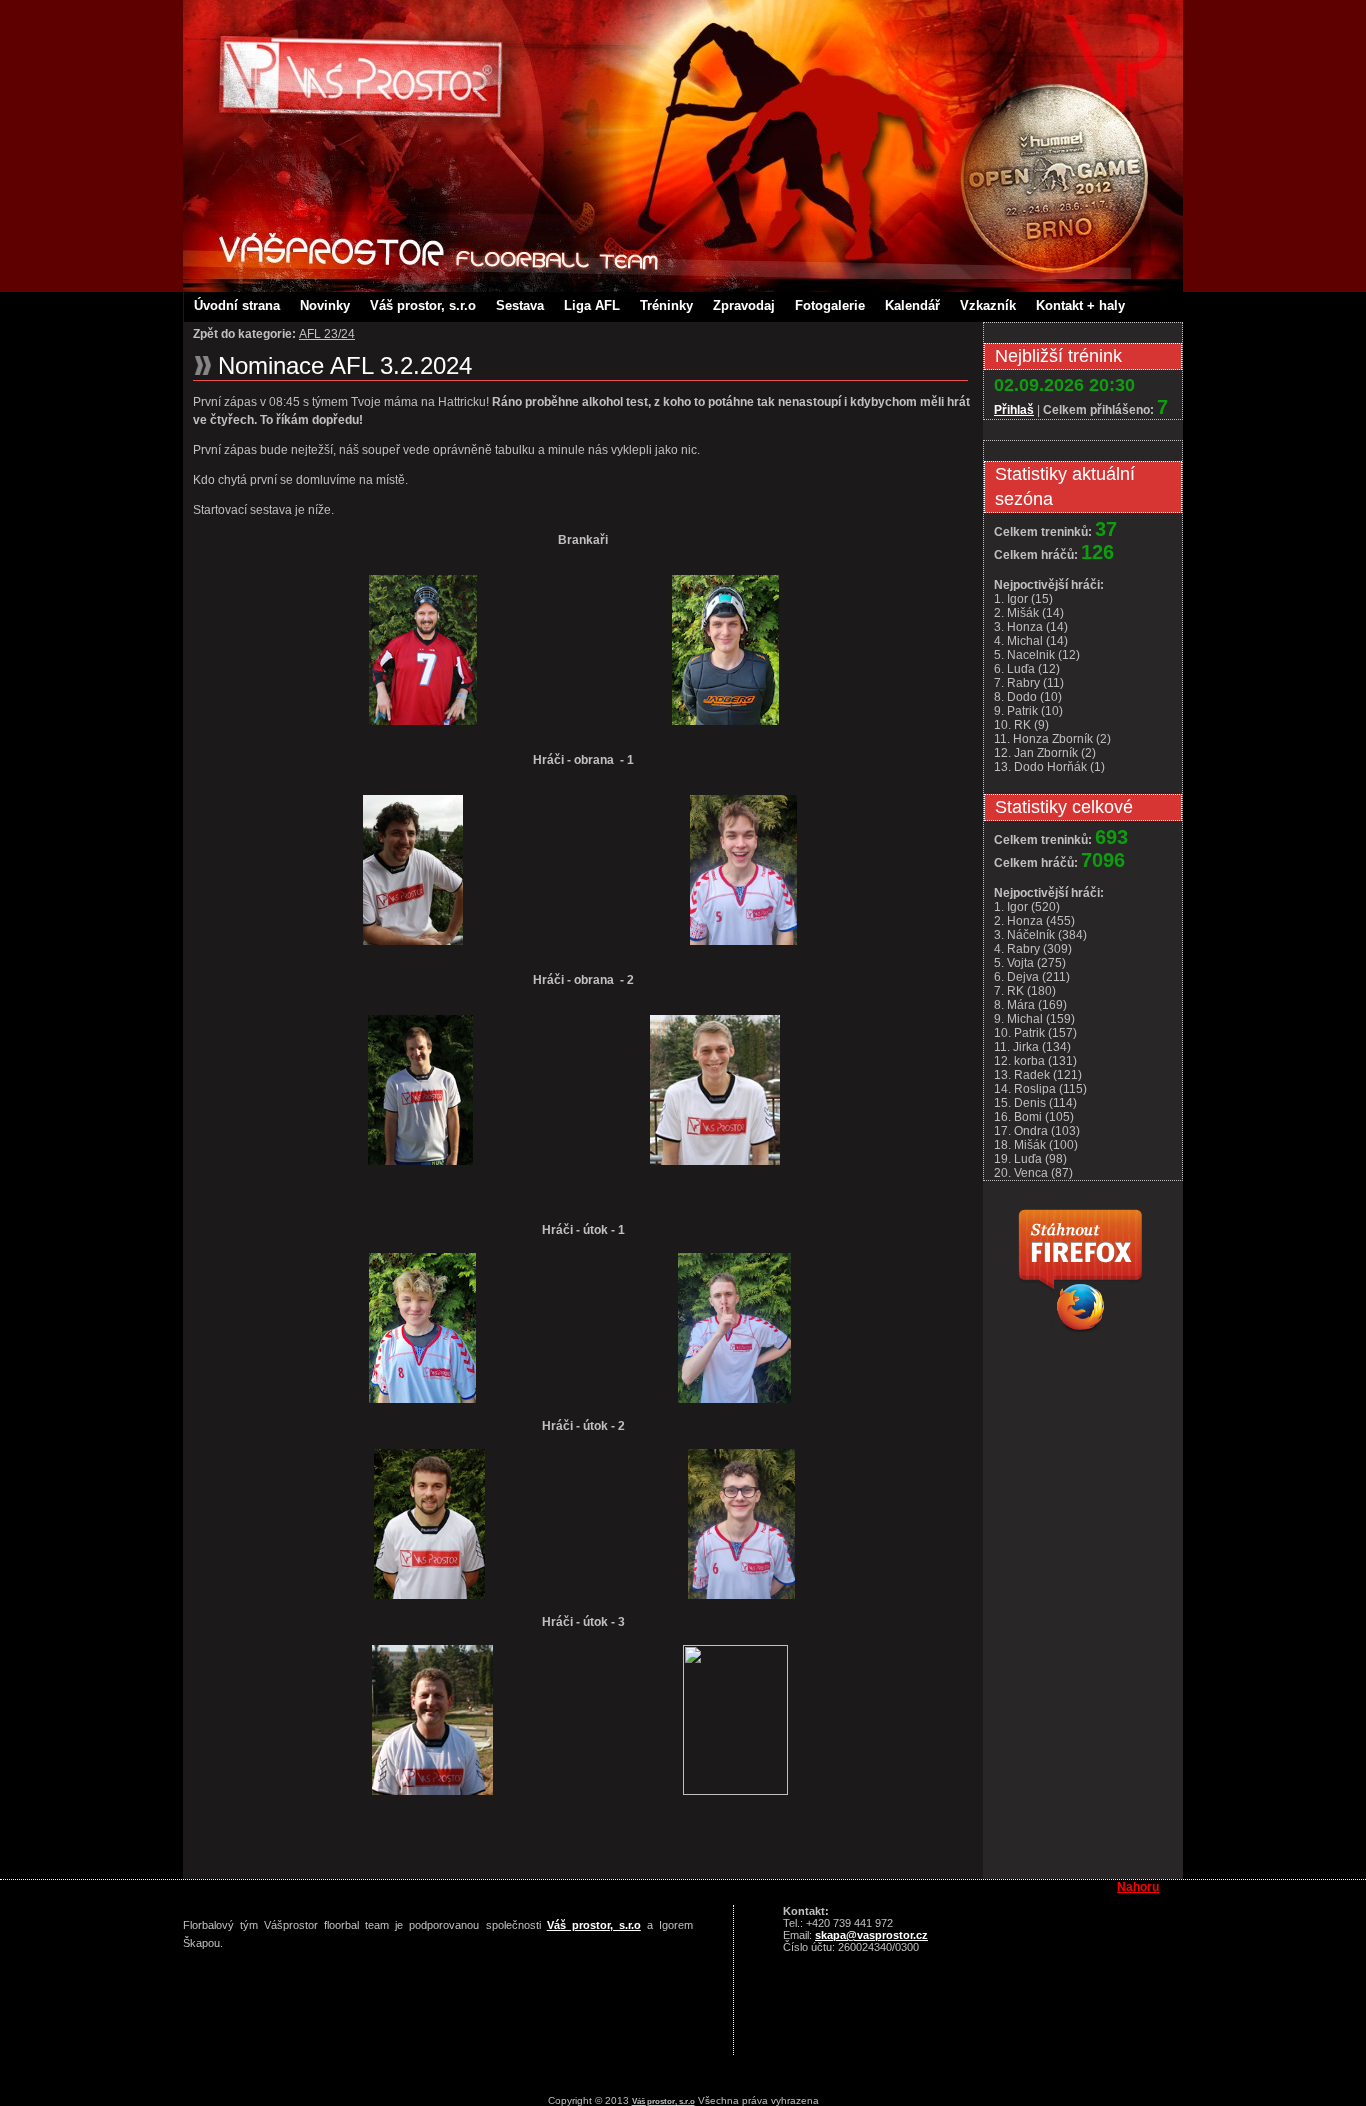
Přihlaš (1014, 410)
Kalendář (912, 305)
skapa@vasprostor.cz (871, 1935)
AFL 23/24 (327, 334)
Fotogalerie (830, 305)
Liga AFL (592, 305)
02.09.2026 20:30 (1064, 385)
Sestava (520, 305)
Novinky (325, 305)
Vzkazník (988, 305)
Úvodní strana (237, 305)
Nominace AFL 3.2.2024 (345, 365)
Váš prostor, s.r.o (423, 305)
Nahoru (1138, 1887)
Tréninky (666, 305)
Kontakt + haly (1080, 305)
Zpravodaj (744, 305)
